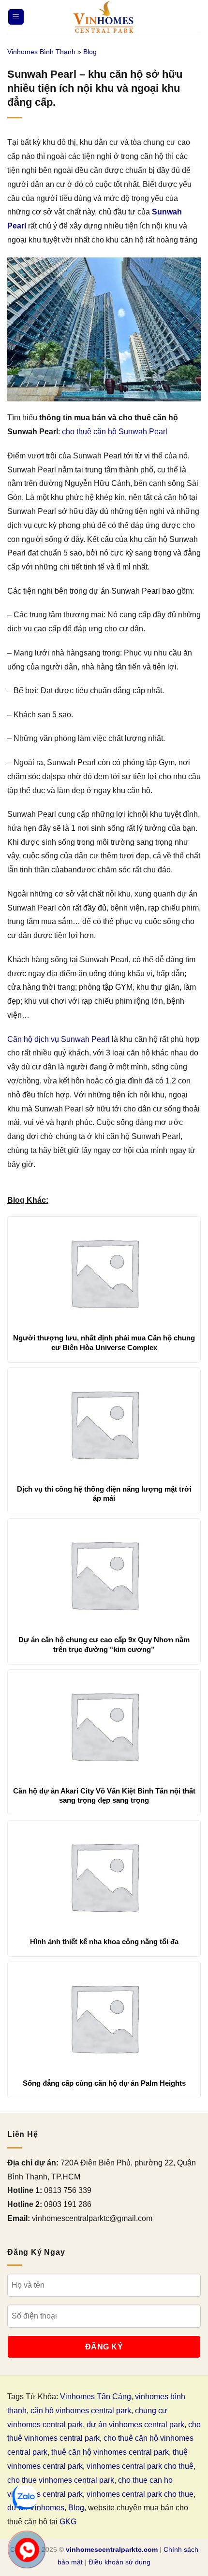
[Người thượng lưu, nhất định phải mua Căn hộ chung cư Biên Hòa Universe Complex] (104, 1272)
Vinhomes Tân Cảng (96, 2397)
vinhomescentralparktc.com (112, 2549)
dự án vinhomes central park (135, 2425)
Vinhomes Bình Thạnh (41, 52)
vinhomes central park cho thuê (140, 2466)
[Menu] (16, 17)
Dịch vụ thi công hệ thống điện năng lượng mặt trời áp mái (104, 1494)
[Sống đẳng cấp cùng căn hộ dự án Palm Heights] (104, 2018)
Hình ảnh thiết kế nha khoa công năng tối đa (104, 1942)
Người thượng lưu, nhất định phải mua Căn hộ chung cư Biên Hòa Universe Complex (104, 1343)
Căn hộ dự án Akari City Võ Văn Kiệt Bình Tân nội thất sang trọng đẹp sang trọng (104, 1796)
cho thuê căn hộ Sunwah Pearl (115, 432)
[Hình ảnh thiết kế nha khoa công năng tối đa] (104, 1876)
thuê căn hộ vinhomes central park (110, 2452)
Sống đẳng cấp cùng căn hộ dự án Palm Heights (104, 2083)
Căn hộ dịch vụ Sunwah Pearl (59, 1039)
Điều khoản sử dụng (119, 2562)
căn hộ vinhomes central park (81, 2411)
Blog (90, 52)
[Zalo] (25, 2497)
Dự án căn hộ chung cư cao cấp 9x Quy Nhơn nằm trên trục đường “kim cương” (104, 1644)
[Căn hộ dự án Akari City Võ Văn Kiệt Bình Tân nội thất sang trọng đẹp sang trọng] (104, 1725)
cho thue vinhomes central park (61, 2480)
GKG (68, 2522)
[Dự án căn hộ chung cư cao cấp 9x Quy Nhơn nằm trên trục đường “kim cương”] (104, 1574)
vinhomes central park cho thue (140, 2494)
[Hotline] (27, 2550)
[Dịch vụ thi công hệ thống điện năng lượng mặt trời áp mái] (104, 1423)
